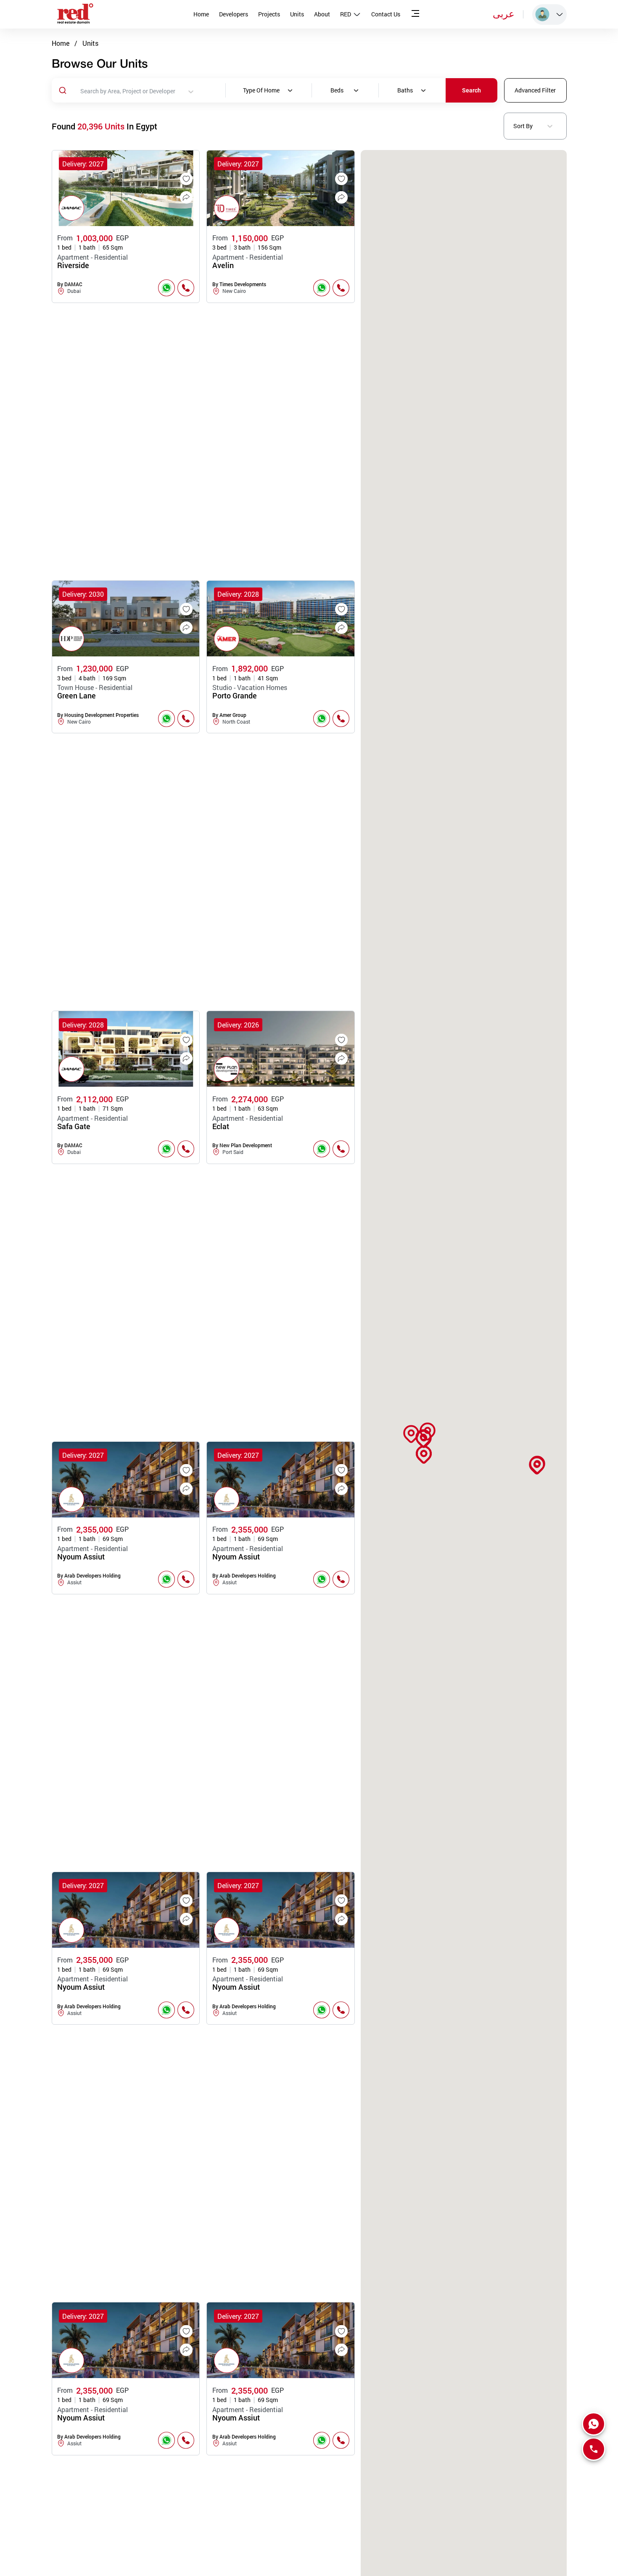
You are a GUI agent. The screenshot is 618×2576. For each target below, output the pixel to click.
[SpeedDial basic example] (594, 2424)
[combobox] (180, 92)
